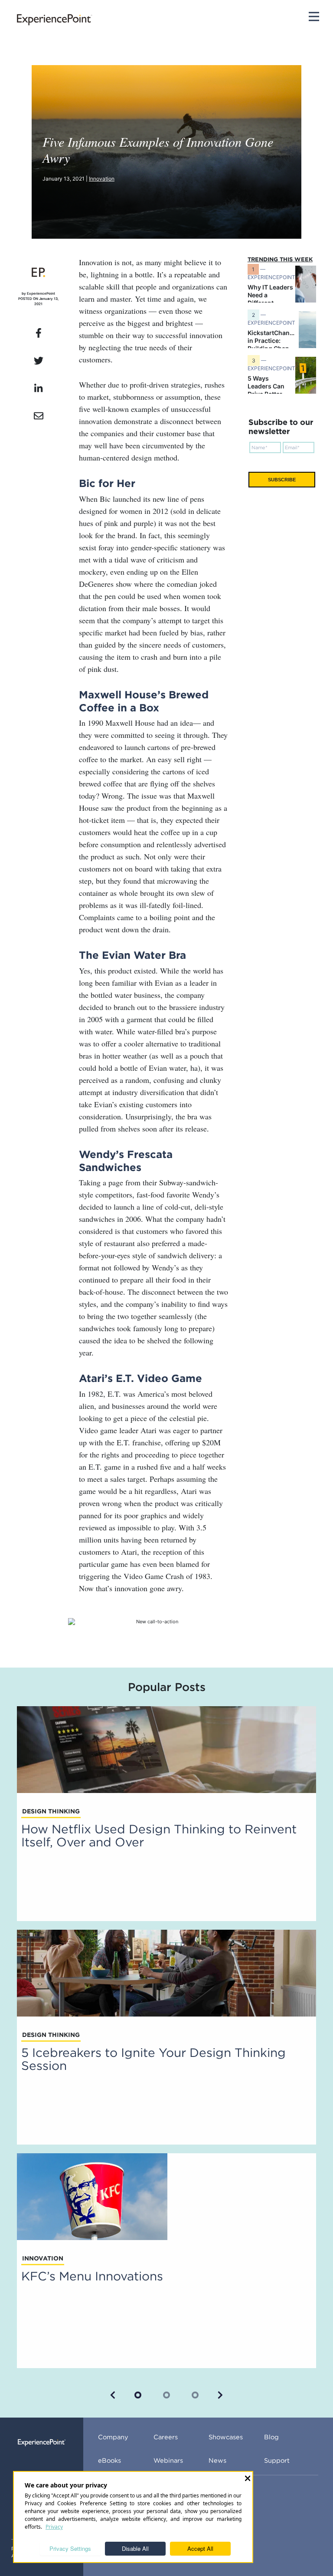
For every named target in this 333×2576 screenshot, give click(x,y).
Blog (271, 2437)
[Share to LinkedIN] (38, 389)
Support (277, 2460)
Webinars (168, 2460)
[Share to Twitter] (38, 361)
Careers (166, 2437)
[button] (113, 2395)
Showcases (226, 2437)
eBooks (109, 2460)
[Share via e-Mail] (38, 416)
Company (113, 2437)
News (217, 2460)
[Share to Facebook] (38, 333)
